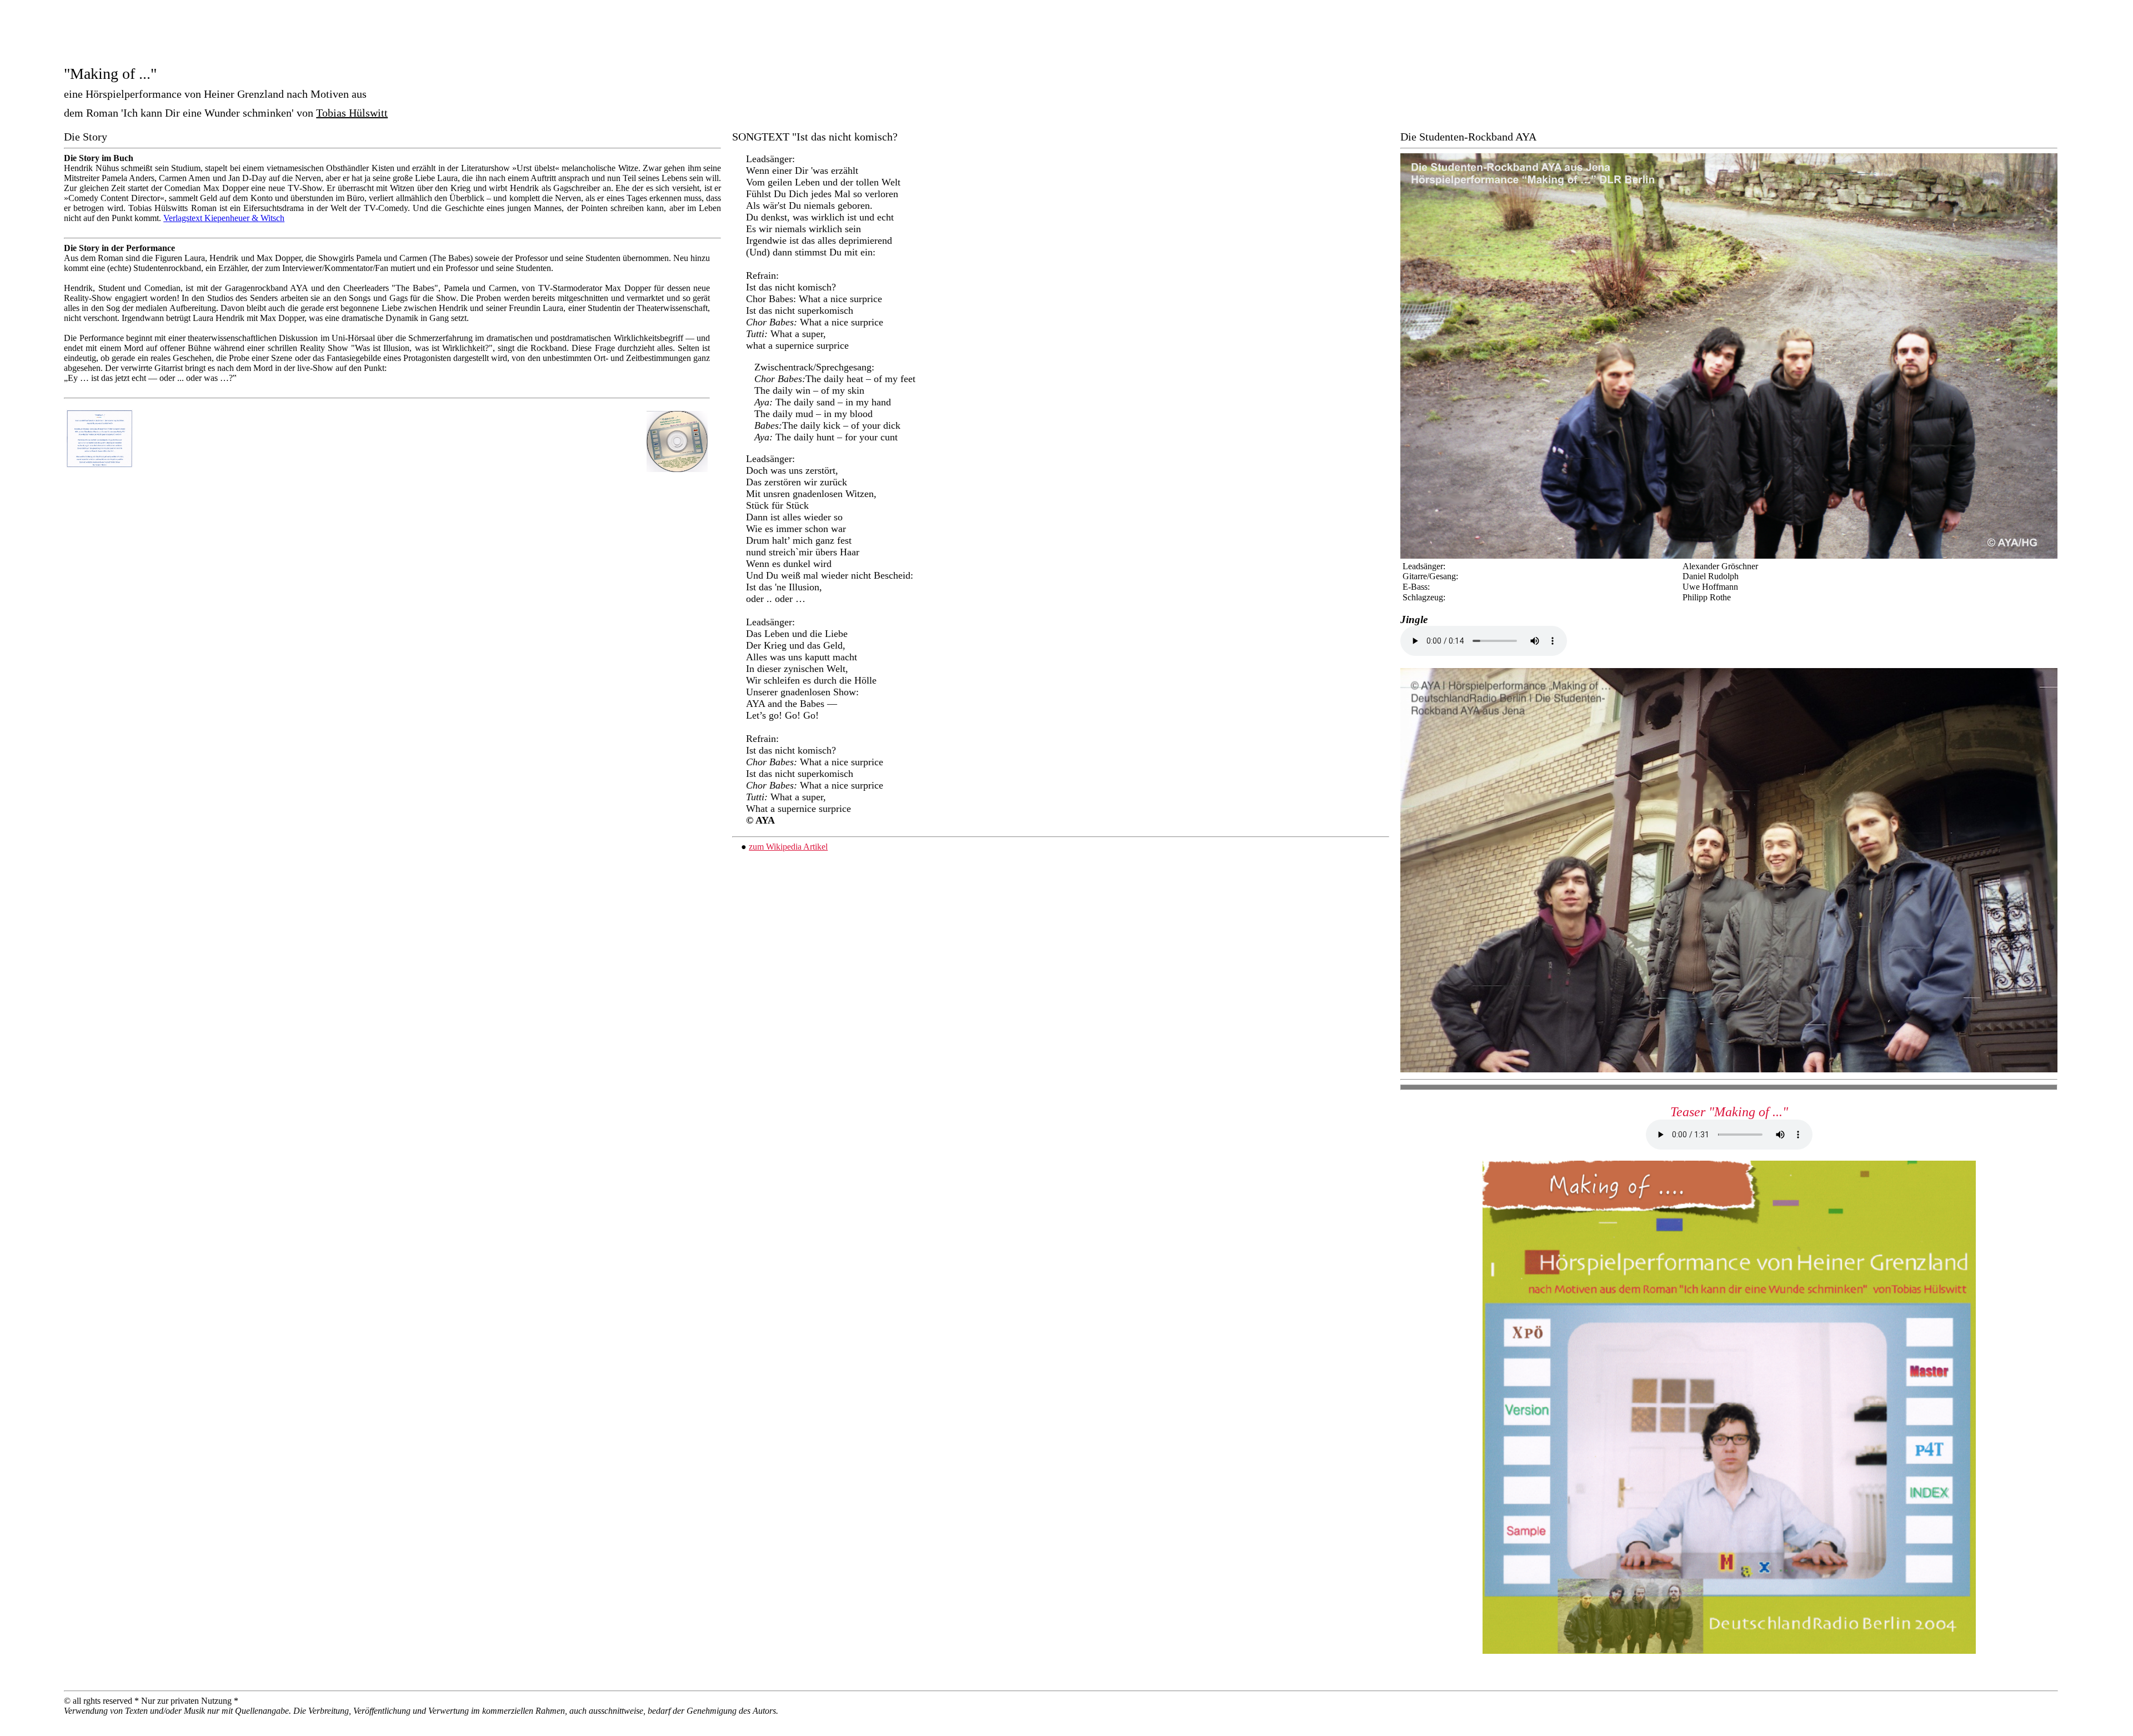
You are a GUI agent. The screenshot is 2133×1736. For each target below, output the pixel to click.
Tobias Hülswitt (352, 113)
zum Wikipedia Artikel (788, 847)
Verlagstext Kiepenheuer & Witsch (224, 218)
